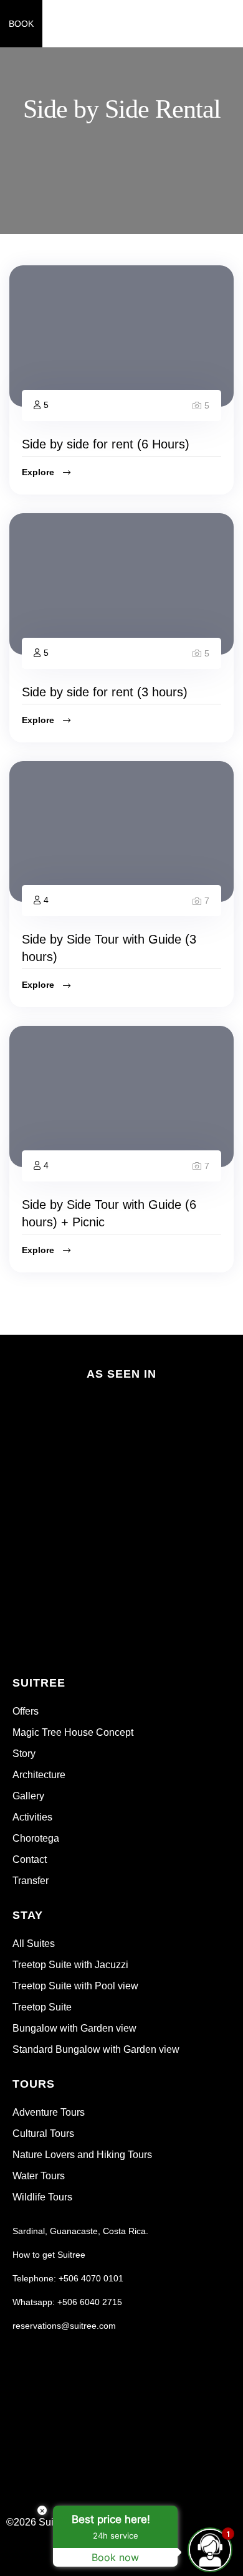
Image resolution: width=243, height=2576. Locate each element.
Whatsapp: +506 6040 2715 (67, 2302)
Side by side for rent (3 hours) (105, 692)
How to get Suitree (49, 2255)
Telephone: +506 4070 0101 (68, 2278)
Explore (39, 472)
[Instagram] (183, 2527)
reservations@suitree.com (64, 2326)
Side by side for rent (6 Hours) (106, 444)
